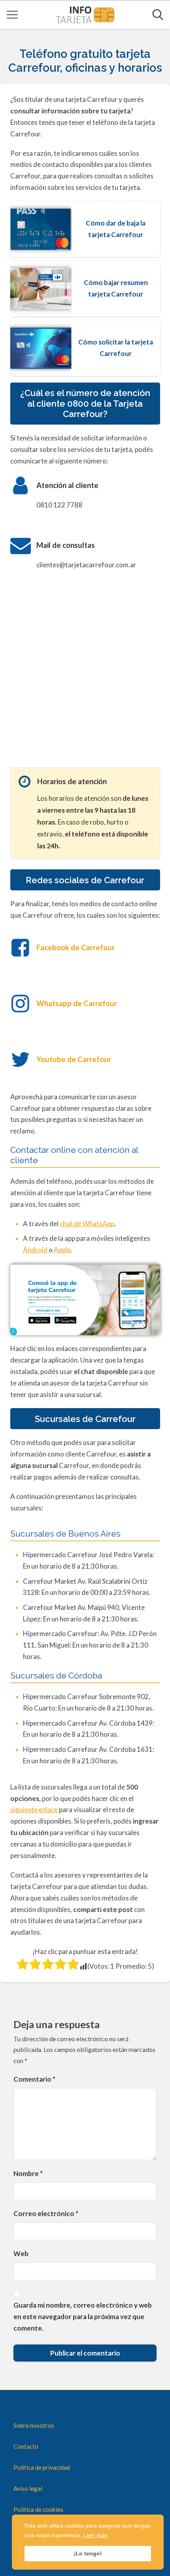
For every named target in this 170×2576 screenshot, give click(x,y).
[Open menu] (12, 15)
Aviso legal (28, 2488)
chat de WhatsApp (87, 1224)
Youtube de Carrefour (74, 1059)
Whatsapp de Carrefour (77, 1003)
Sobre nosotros (34, 2425)
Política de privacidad (42, 2467)
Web (21, 2254)
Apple (62, 1250)
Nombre (28, 2173)
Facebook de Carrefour (76, 947)
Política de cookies (38, 2509)
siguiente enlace (34, 1810)
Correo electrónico (46, 2213)
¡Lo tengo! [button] (88, 2553)
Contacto (26, 2446)
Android (35, 1250)
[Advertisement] (85, 674)
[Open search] (158, 15)
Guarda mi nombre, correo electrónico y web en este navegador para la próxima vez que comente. (83, 2317)
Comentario (34, 2079)
